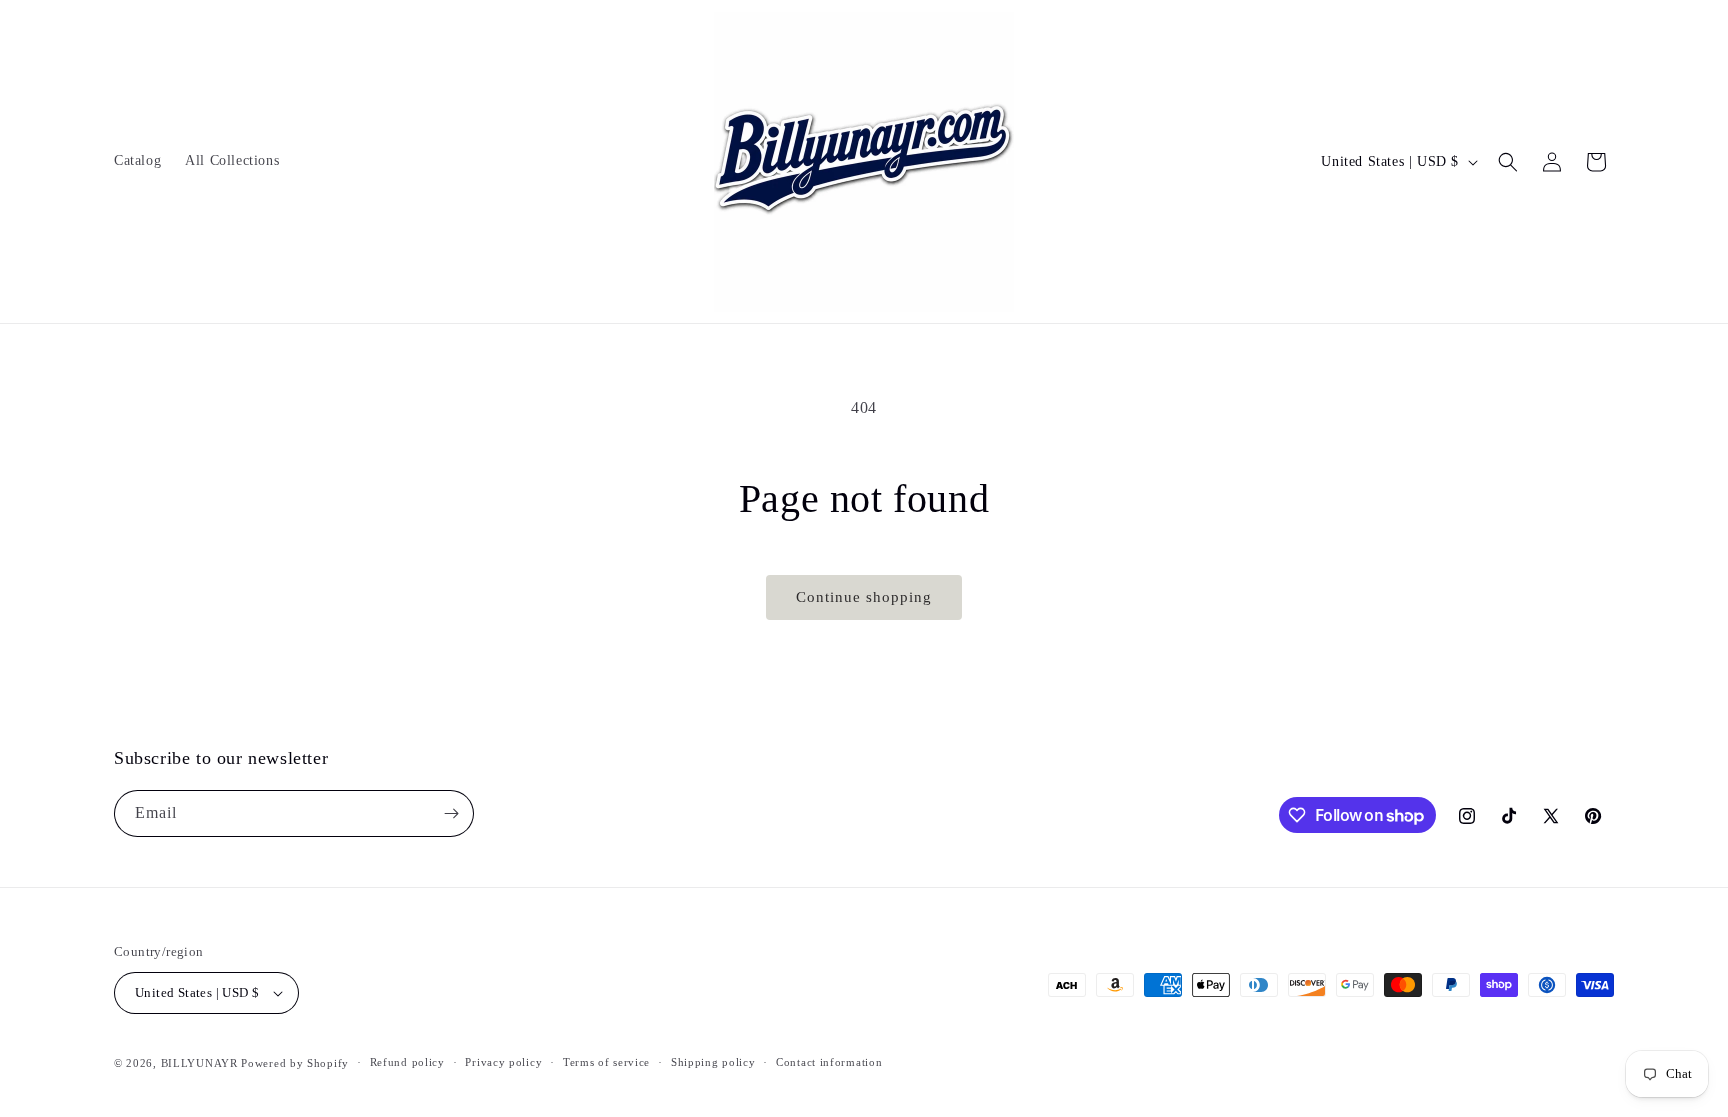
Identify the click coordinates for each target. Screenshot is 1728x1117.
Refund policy (407, 1062)
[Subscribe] (451, 813)
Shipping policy (713, 1062)
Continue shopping (864, 597)
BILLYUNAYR (201, 1063)
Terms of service (606, 1062)
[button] (1508, 162)
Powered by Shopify (295, 1063)
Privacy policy (503, 1062)
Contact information (829, 1062)
